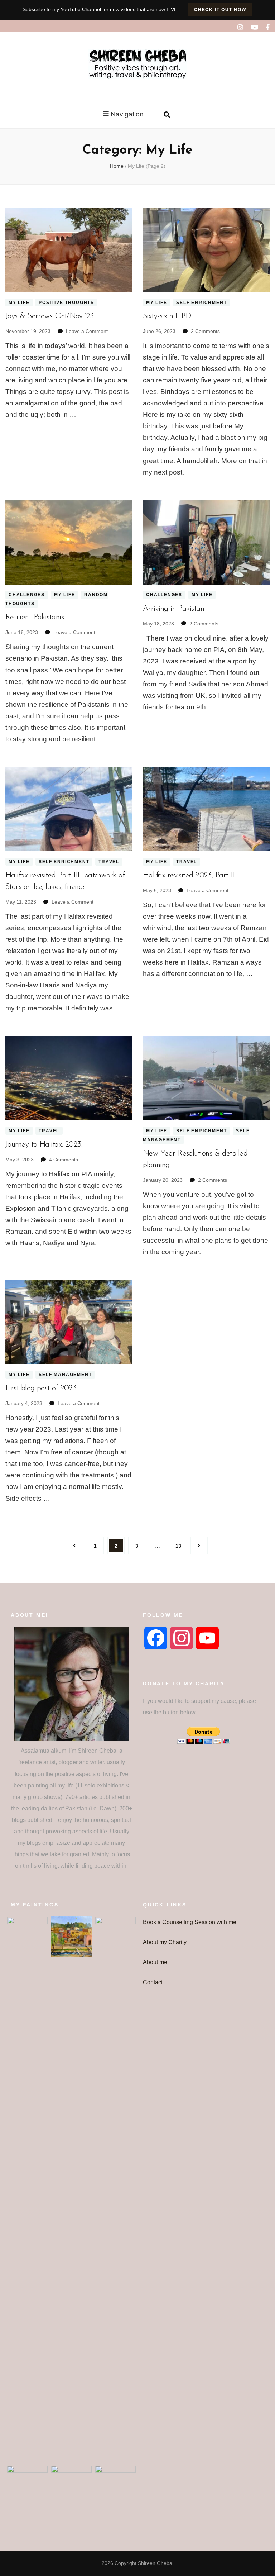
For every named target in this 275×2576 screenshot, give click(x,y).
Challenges (27, 595)
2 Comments (205, 331)
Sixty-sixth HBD (167, 316)
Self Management (65, 1375)
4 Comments (64, 1160)
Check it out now (220, 10)
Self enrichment (201, 303)
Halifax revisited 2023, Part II (189, 875)
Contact (153, 1982)
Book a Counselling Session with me (190, 1922)
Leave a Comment (87, 331)
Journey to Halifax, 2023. (44, 1145)
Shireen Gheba (155, 2563)
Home (117, 166)
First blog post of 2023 (41, 1388)
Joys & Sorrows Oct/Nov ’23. (50, 316)
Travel (109, 862)
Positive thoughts (66, 303)
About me (155, 1962)
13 (181, 1546)
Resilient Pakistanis (35, 617)
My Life (19, 303)
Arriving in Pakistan (173, 609)
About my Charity (165, 1942)
